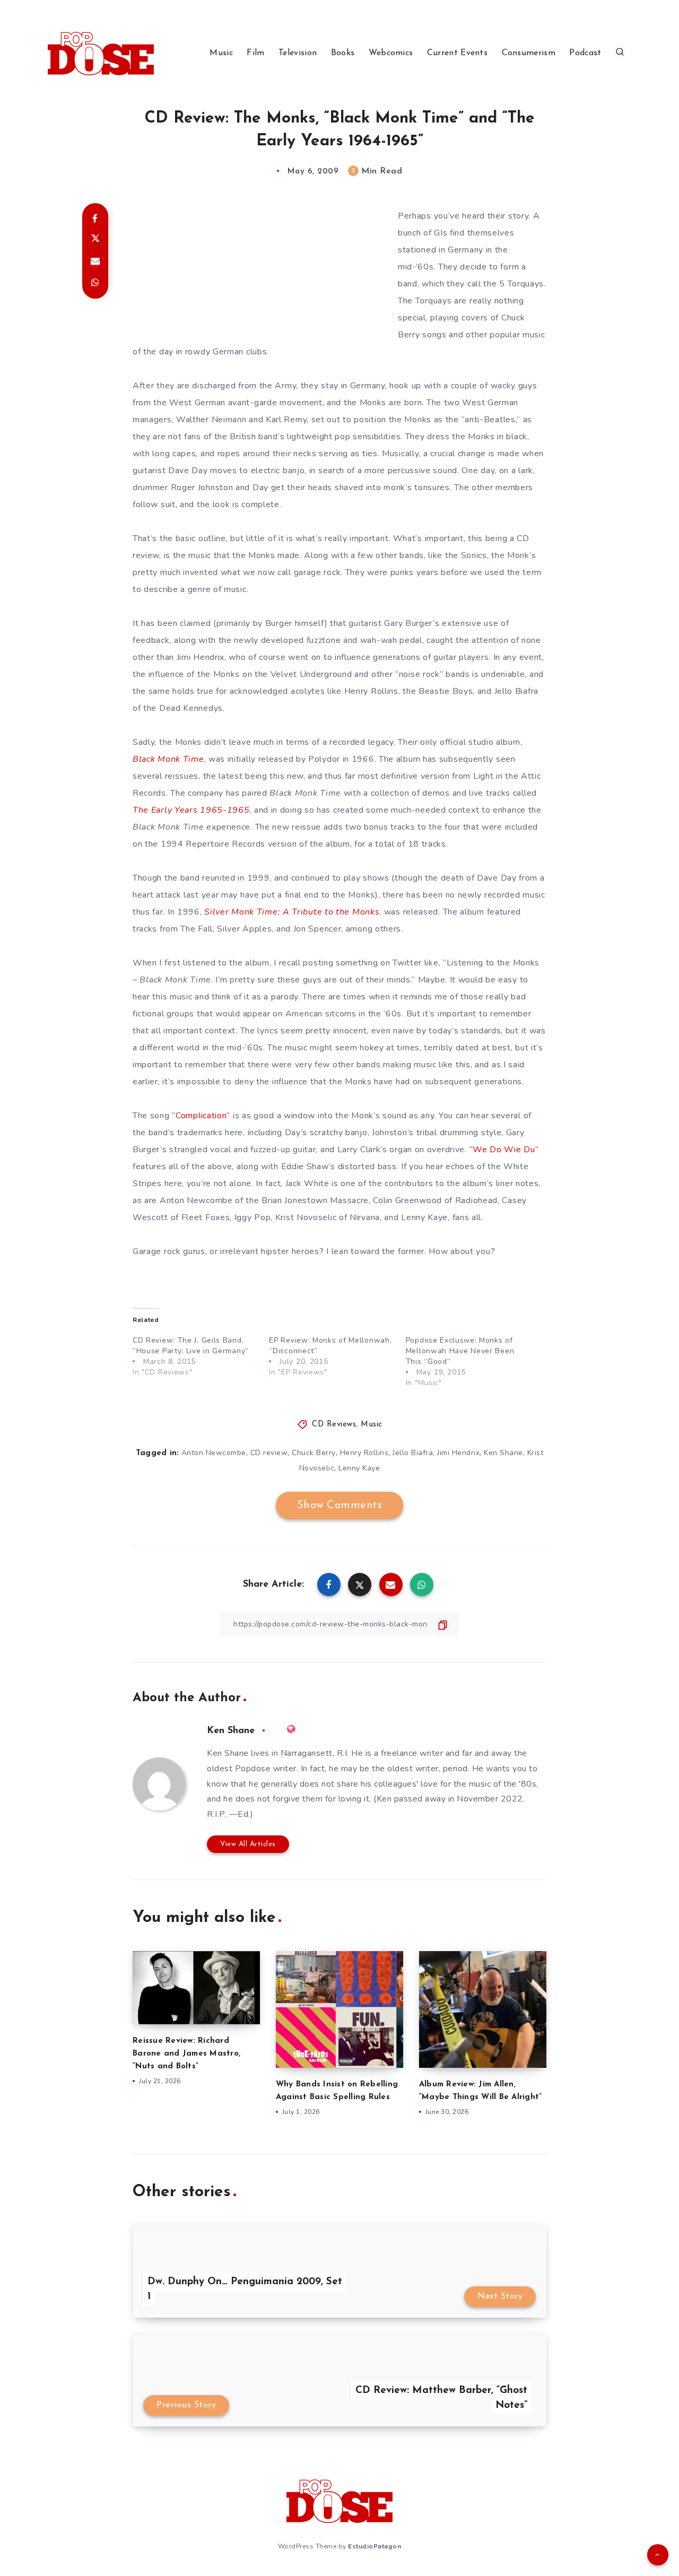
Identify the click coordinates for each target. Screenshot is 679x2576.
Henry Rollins (364, 1453)
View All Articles (248, 1844)
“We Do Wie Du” (504, 1150)
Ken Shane (503, 1453)
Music (221, 53)
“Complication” (201, 1116)
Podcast (585, 53)
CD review (269, 1453)
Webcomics (391, 53)
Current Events (457, 53)
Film (255, 53)
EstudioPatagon (375, 2546)
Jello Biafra (413, 1453)
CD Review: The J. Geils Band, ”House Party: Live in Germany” (191, 1346)
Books (343, 53)
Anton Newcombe (214, 1453)
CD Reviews (334, 1425)
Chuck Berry (314, 1453)
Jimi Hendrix (458, 1453)
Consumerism (529, 53)
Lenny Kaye (359, 1468)
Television (298, 53)
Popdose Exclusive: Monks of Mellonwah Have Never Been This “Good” (460, 1351)
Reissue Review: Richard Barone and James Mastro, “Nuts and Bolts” (186, 2054)
